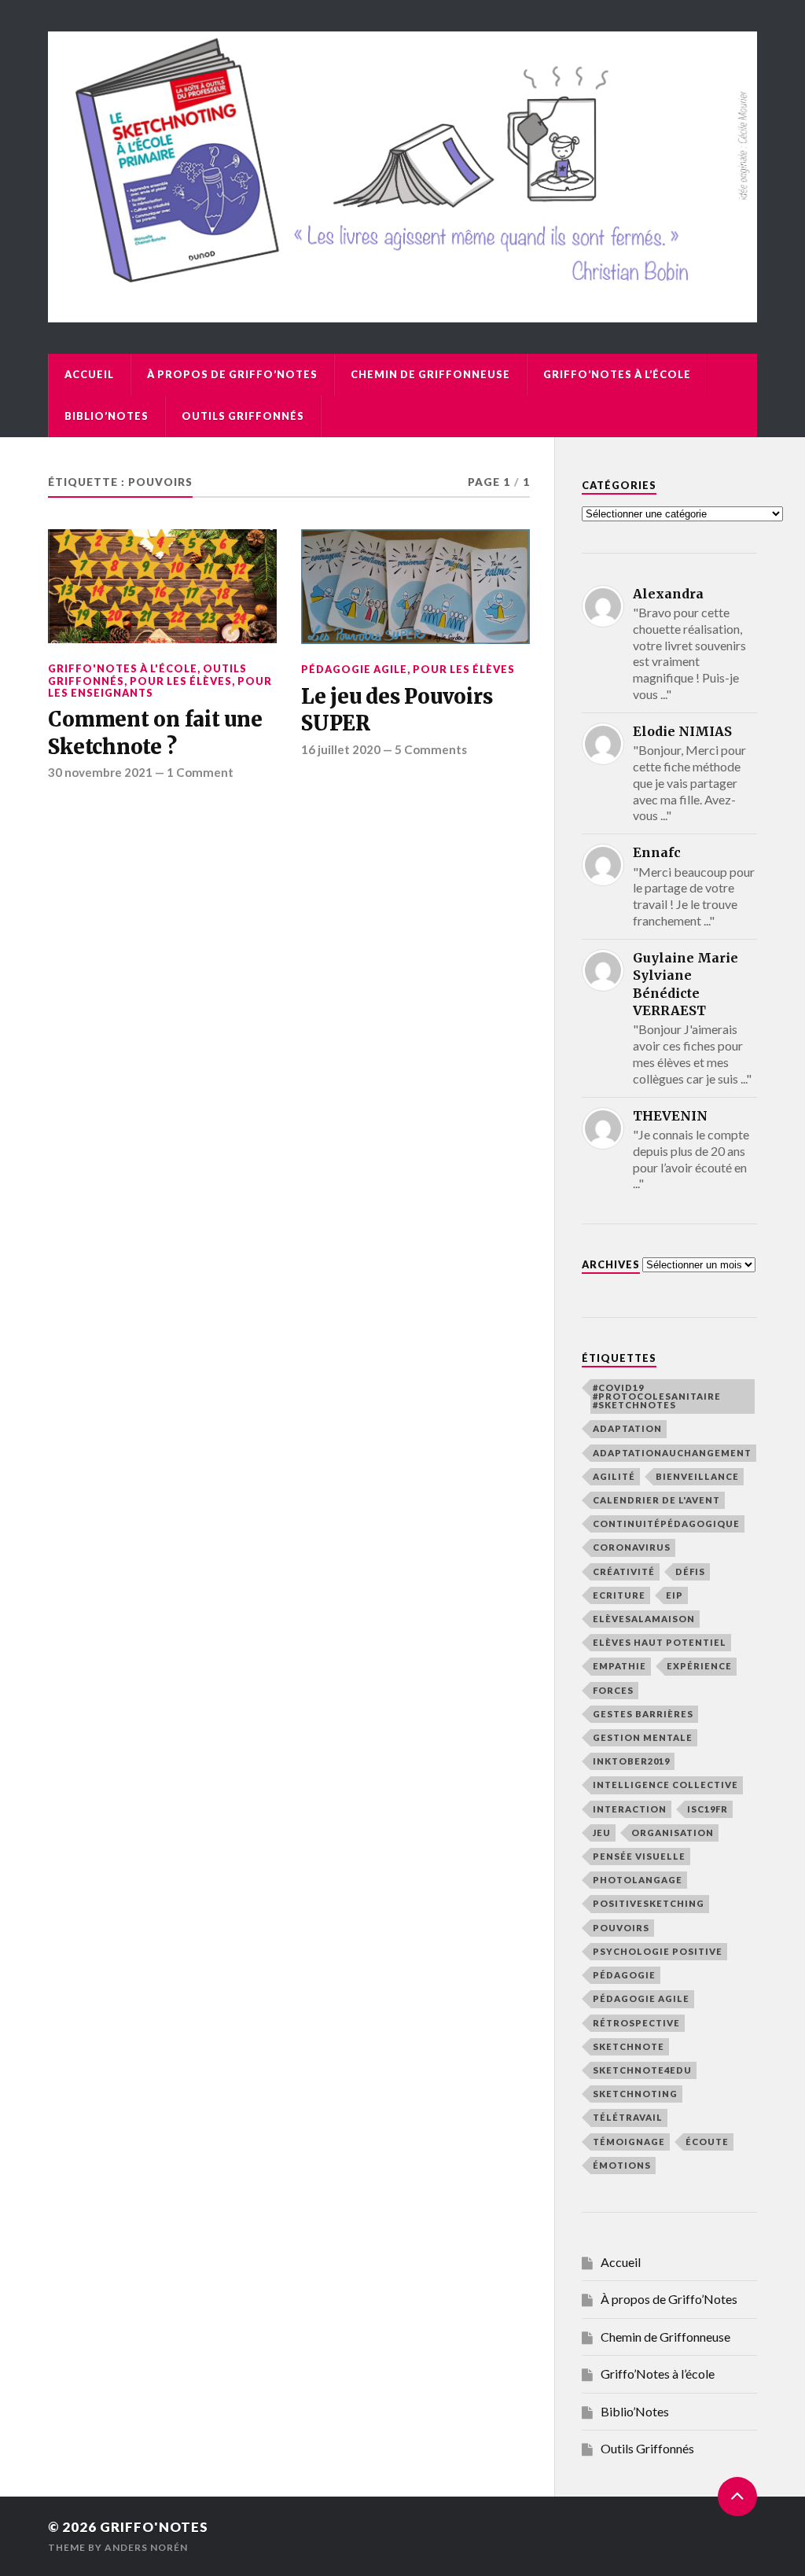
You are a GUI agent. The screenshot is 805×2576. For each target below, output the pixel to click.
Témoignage (629, 2142)
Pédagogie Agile (354, 669)
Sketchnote (629, 2046)
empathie (619, 1666)
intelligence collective (665, 1785)
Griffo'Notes (154, 2527)
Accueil (89, 374)
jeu (602, 1833)
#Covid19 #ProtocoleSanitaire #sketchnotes (657, 1396)
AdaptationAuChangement (672, 1453)
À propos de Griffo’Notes (232, 374)
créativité (624, 1571)
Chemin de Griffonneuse (430, 374)
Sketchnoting (635, 2094)
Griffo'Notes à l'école (123, 668)
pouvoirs (621, 1928)
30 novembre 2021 (100, 772)
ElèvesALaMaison (644, 1619)
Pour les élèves (181, 681)
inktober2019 (631, 1761)
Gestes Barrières (643, 1714)
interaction (630, 1809)
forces (613, 1690)
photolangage (638, 1880)
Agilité (614, 1476)
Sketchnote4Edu (642, 2070)
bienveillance (697, 1476)
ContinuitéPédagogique (666, 1524)
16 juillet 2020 (341, 749)
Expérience (699, 1666)
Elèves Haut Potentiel (660, 1642)
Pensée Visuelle (639, 1856)
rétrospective (636, 2023)
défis (690, 1571)
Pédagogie (624, 1975)
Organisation (673, 1833)
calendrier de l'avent (656, 1500)
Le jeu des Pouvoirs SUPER (397, 710)
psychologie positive (658, 1951)
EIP (675, 1595)
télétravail (628, 2117)
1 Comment (200, 772)
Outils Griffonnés (243, 416)
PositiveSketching (649, 1903)
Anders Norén (146, 2547)
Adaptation (627, 1428)
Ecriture (619, 1595)
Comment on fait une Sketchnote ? (155, 733)
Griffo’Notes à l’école (617, 374)
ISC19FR (708, 1809)
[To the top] (737, 2497)
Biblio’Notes (107, 416)
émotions (622, 2165)
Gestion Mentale (643, 1737)
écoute (707, 2142)
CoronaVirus (632, 1547)
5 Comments (431, 749)
